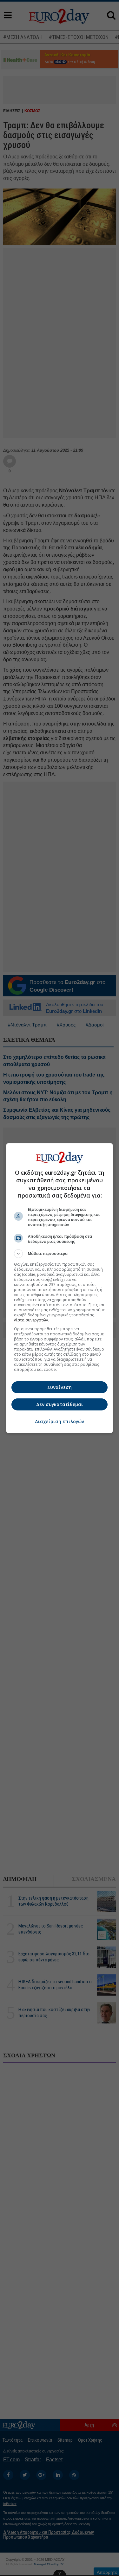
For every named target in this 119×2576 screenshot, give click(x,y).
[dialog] (60, 1288)
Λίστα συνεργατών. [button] (31, 1320)
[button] (60, 1254)
